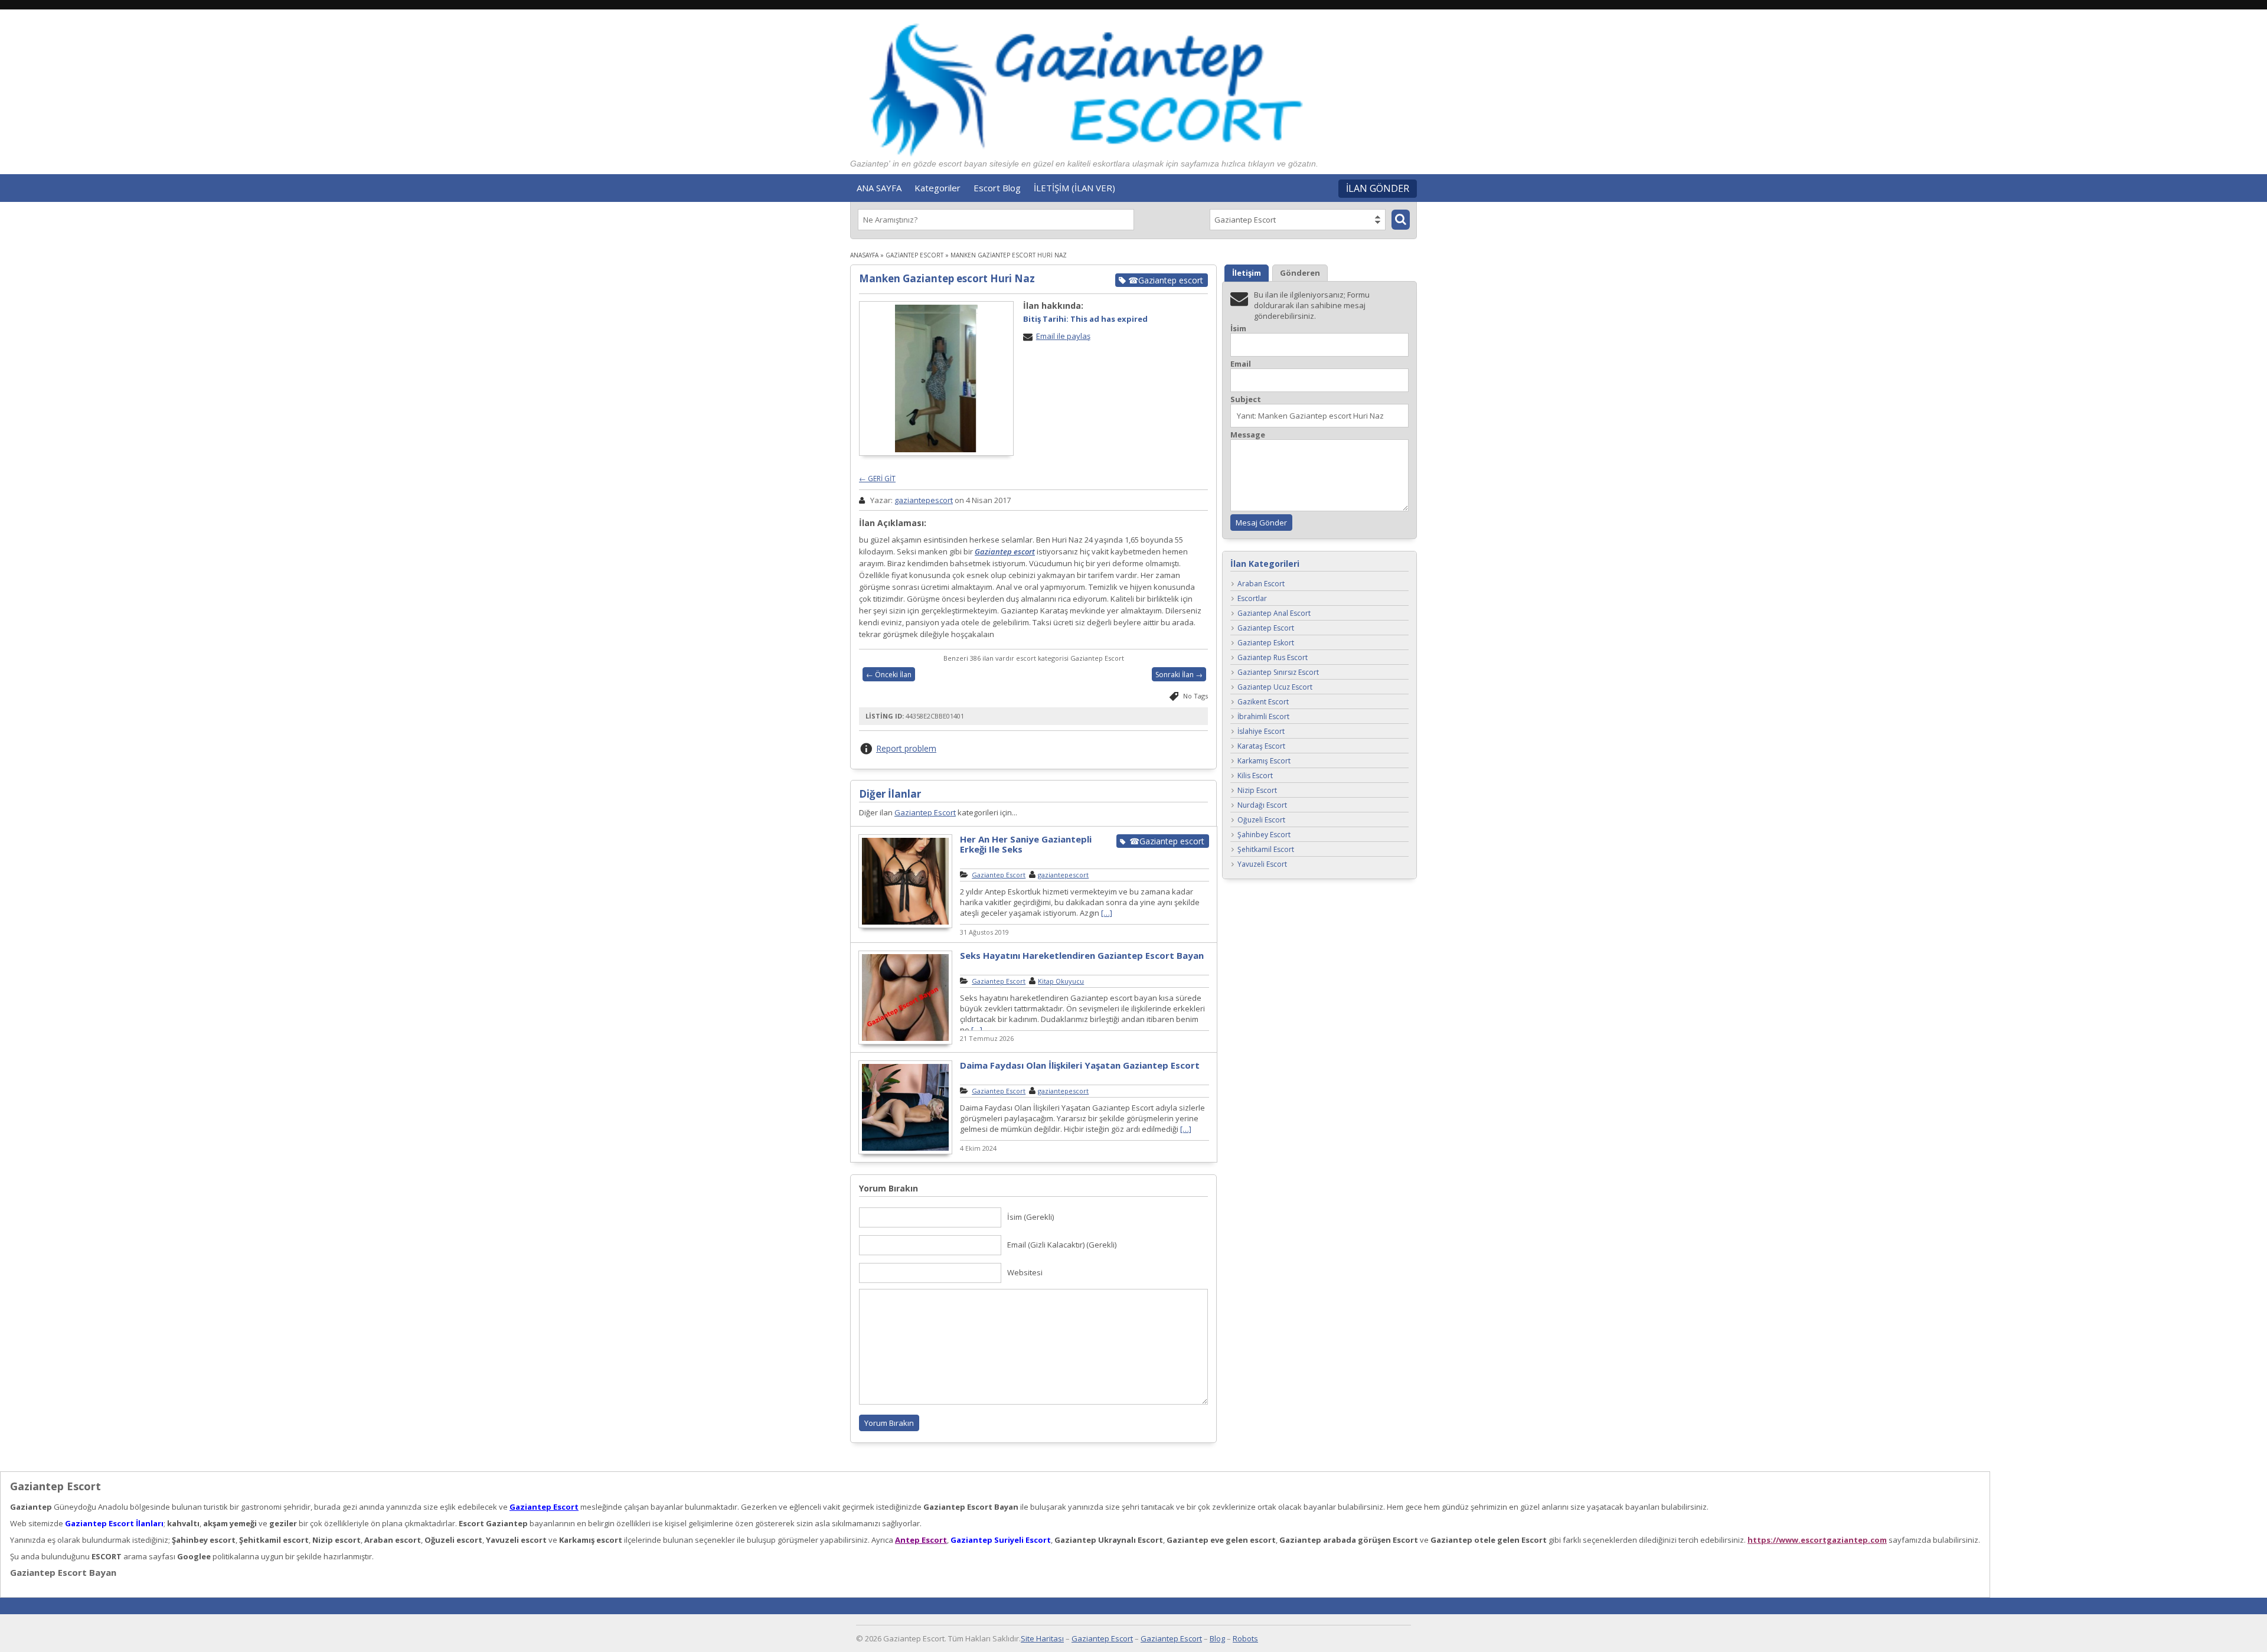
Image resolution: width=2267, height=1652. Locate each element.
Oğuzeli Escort (1261, 820)
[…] (1107, 913)
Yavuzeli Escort (1262, 865)
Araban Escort (1261, 584)
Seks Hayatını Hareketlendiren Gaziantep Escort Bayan (1082, 955)
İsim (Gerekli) (1030, 1217)
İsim (1238, 329)
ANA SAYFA (879, 188)
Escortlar (1252, 599)
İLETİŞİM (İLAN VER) (1074, 188)
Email (1241, 364)
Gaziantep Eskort (1266, 643)
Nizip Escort (1257, 791)
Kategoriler (937, 188)
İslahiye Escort (1261, 732)
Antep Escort (921, 1540)
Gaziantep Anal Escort (1274, 614)
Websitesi (1025, 1272)
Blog (1217, 1638)
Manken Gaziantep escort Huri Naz (947, 278)
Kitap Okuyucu (1061, 981)
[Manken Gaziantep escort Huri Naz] (936, 378)
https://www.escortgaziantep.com (1817, 1540)
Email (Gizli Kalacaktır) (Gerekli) (1062, 1245)
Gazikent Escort (1263, 702)
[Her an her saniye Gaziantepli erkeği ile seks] (905, 926)
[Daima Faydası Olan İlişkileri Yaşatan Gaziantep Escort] (905, 1153)
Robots (1245, 1638)
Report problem (906, 748)
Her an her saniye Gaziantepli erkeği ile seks (1026, 844)
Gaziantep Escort (914, 255)
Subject (1246, 399)
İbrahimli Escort (1263, 717)
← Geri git (877, 479)
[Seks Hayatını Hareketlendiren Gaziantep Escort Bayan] (905, 1043)
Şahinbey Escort (1264, 835)
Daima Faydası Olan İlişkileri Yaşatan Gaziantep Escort (1080, 1065)
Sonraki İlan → (1179, 675)
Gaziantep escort (1005, 551)
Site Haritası (1042, 1638)
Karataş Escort (1261, 747)
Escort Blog (997, 188)
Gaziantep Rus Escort (1273, 658)
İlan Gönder (1378, 188)
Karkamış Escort (1264, 761)
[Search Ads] (1401, 220)
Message (1248, 435)
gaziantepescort (924, 500)
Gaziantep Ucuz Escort (1275, 688)
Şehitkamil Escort (1266, 850)
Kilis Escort (1255, 776)
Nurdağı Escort (1262, 806)
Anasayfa (864, 255)
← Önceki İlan (889, 675)
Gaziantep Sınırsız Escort (1278, 673)
